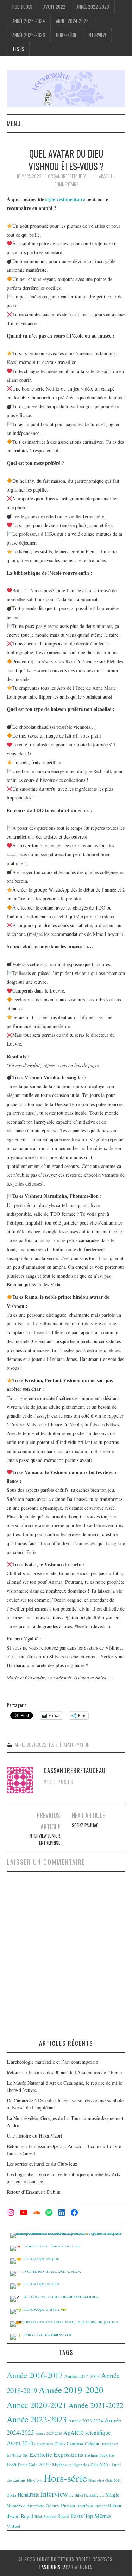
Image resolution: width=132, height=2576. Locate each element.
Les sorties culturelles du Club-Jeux (42, 2164)
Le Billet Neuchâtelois (87, 2495)
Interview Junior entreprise (44, 1839)
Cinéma (75, 2443)
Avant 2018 (20, 2443)
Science (50, 2516)
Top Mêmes (98, 2516)
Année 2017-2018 (82, 2376)
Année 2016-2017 (35, 2375)
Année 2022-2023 (93, 7)
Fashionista (53, 2567)
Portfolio (86, 2506)
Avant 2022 (54, 7)
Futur (23, 2465)
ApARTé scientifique (87, 2433)
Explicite (41, 2454)
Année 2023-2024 (29, 21)
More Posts (59, 1782)
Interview (97, 35)
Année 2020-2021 (37, 2405)
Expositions (68, 2455)
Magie (112, 2494)
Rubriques (22, 7)
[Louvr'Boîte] (66, 88)
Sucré (63, 2516)
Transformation (74, 1745)
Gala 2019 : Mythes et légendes (59, 2465)
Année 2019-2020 (71, 2390)
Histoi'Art (35, 2480)
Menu (14, 123)
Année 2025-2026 (29, 35)
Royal (27, 2516)
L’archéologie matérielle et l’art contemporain (52, 2062)
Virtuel (14, 2526)
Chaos (60, 2443)
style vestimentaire (65, 199)
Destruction (109, 2444)
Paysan (69, 2505)
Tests (18, 49)
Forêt (12, 2465)
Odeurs (53, 2506)
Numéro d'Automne (26, 2506)
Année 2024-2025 (72, 21)
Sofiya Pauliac (85, 1825)
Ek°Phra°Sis (17, 2455)
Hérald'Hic (28, 2495)
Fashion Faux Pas (100, 2455)
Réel (38, 2516)
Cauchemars (44, 2444)
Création (92, 2443)
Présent (100, 2506)
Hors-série (66, 35)
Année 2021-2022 (31, 1745)
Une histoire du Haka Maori (34, 2136)
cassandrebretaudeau (68, 176)
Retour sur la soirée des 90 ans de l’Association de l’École (64, 2072)
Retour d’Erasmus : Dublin (34, 2192)
